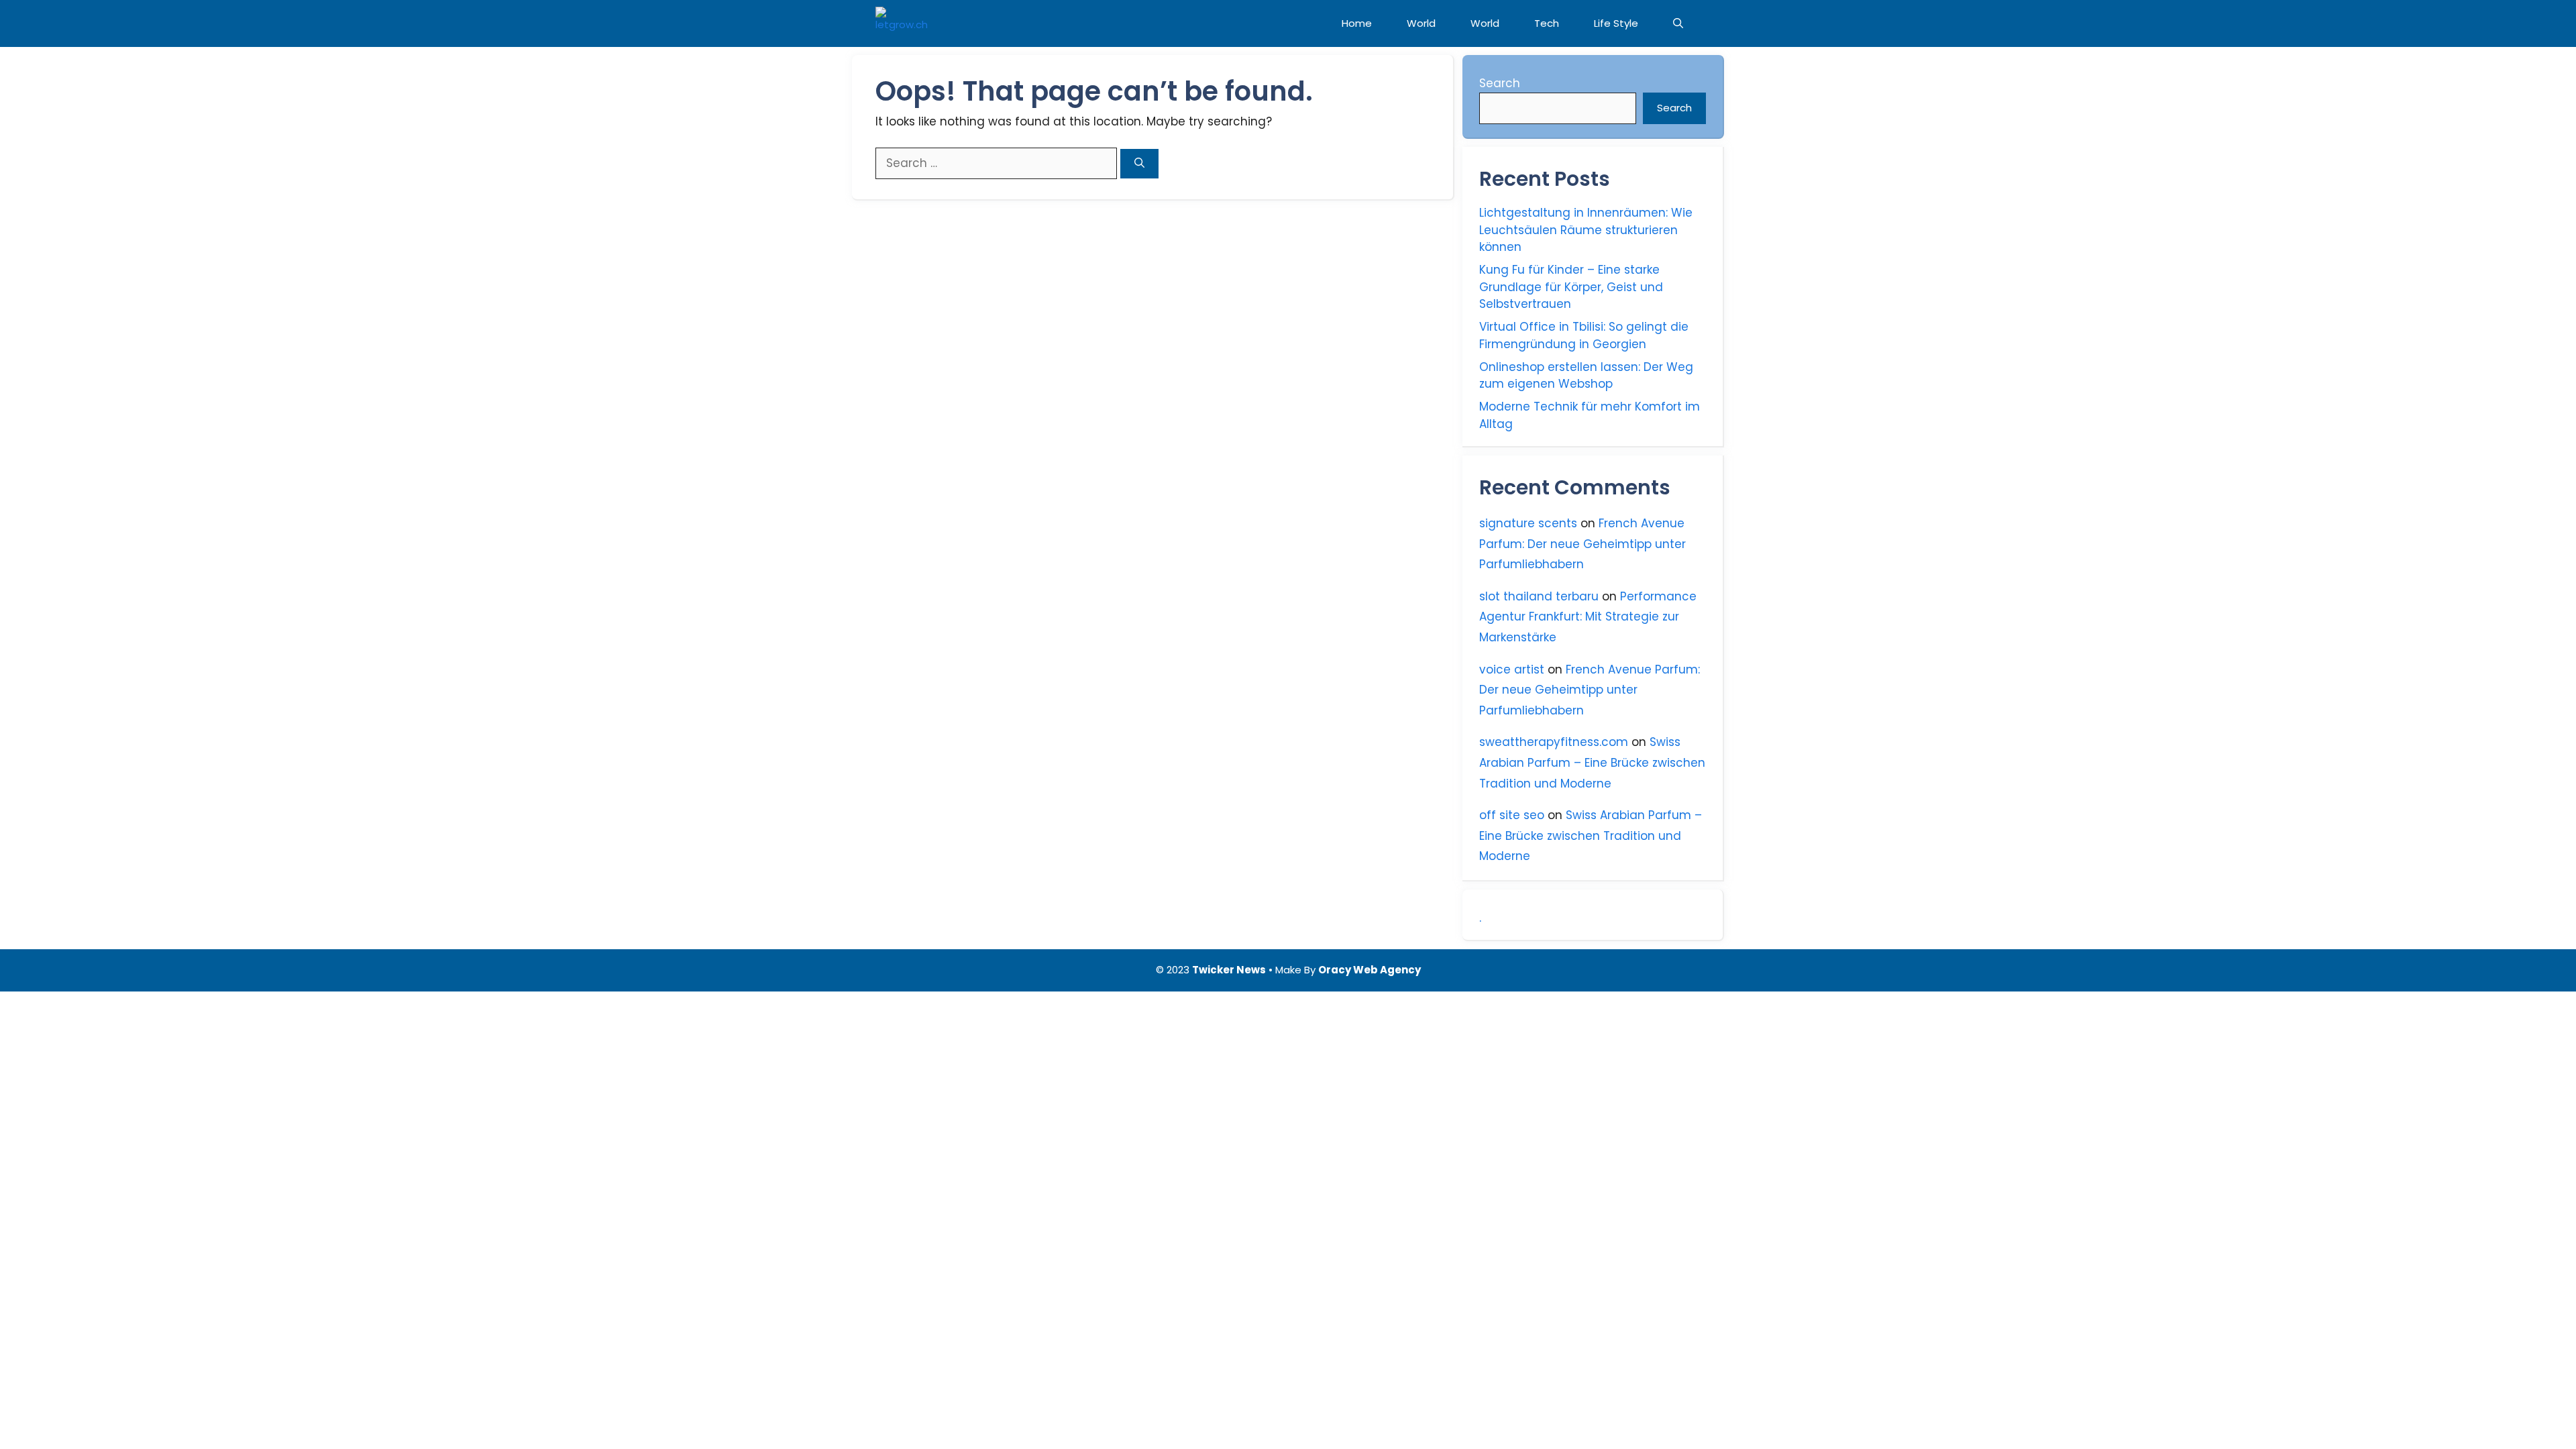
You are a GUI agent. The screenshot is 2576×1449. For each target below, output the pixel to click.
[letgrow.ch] (902, 23)
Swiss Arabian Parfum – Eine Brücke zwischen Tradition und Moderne (1592, 762)
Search (1500, 83)
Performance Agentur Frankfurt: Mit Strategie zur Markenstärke (1588, 617)
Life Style (1616, 23)
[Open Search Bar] (1678, 23)
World (1421, 23)
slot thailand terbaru (1539, 596)
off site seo (1512, 815)
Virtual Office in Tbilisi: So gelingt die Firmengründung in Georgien (1584, 335)
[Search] (1139, 164)
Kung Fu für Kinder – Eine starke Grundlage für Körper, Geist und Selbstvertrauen (1571, 287)
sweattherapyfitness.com (1554, 742)
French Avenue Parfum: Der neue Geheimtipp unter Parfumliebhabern (1582, 544)
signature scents (1528, 523)
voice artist (1512, 669)
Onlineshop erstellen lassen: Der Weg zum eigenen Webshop (1586, 376)
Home (1357, 23)
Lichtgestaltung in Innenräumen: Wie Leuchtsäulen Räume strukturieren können (1586, 230)
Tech (1547, 23)
